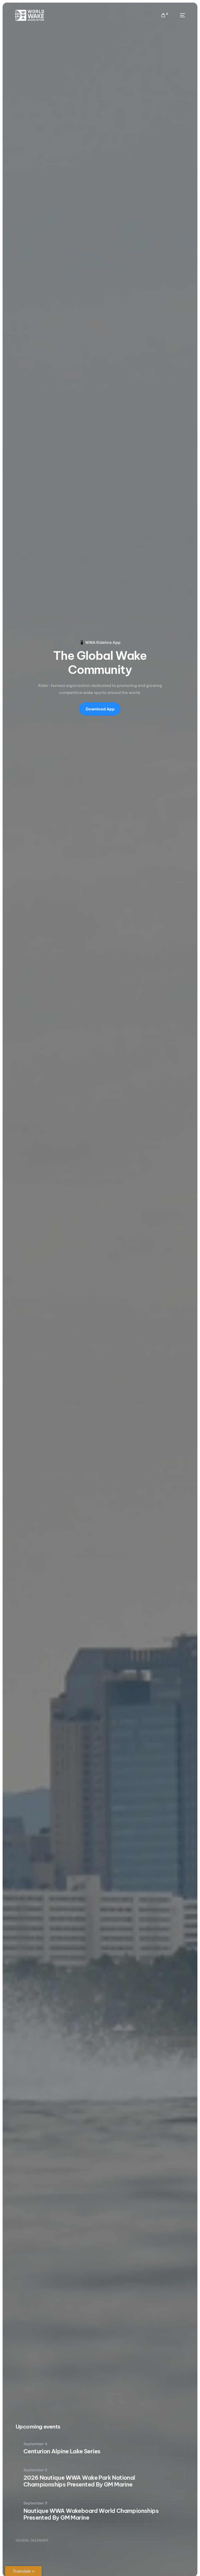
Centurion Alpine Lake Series (62, 2451)
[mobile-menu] (179, 15)
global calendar (32, 2540)
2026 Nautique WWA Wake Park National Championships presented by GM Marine (79, 2481)
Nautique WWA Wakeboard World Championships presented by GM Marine (91, 2514)
